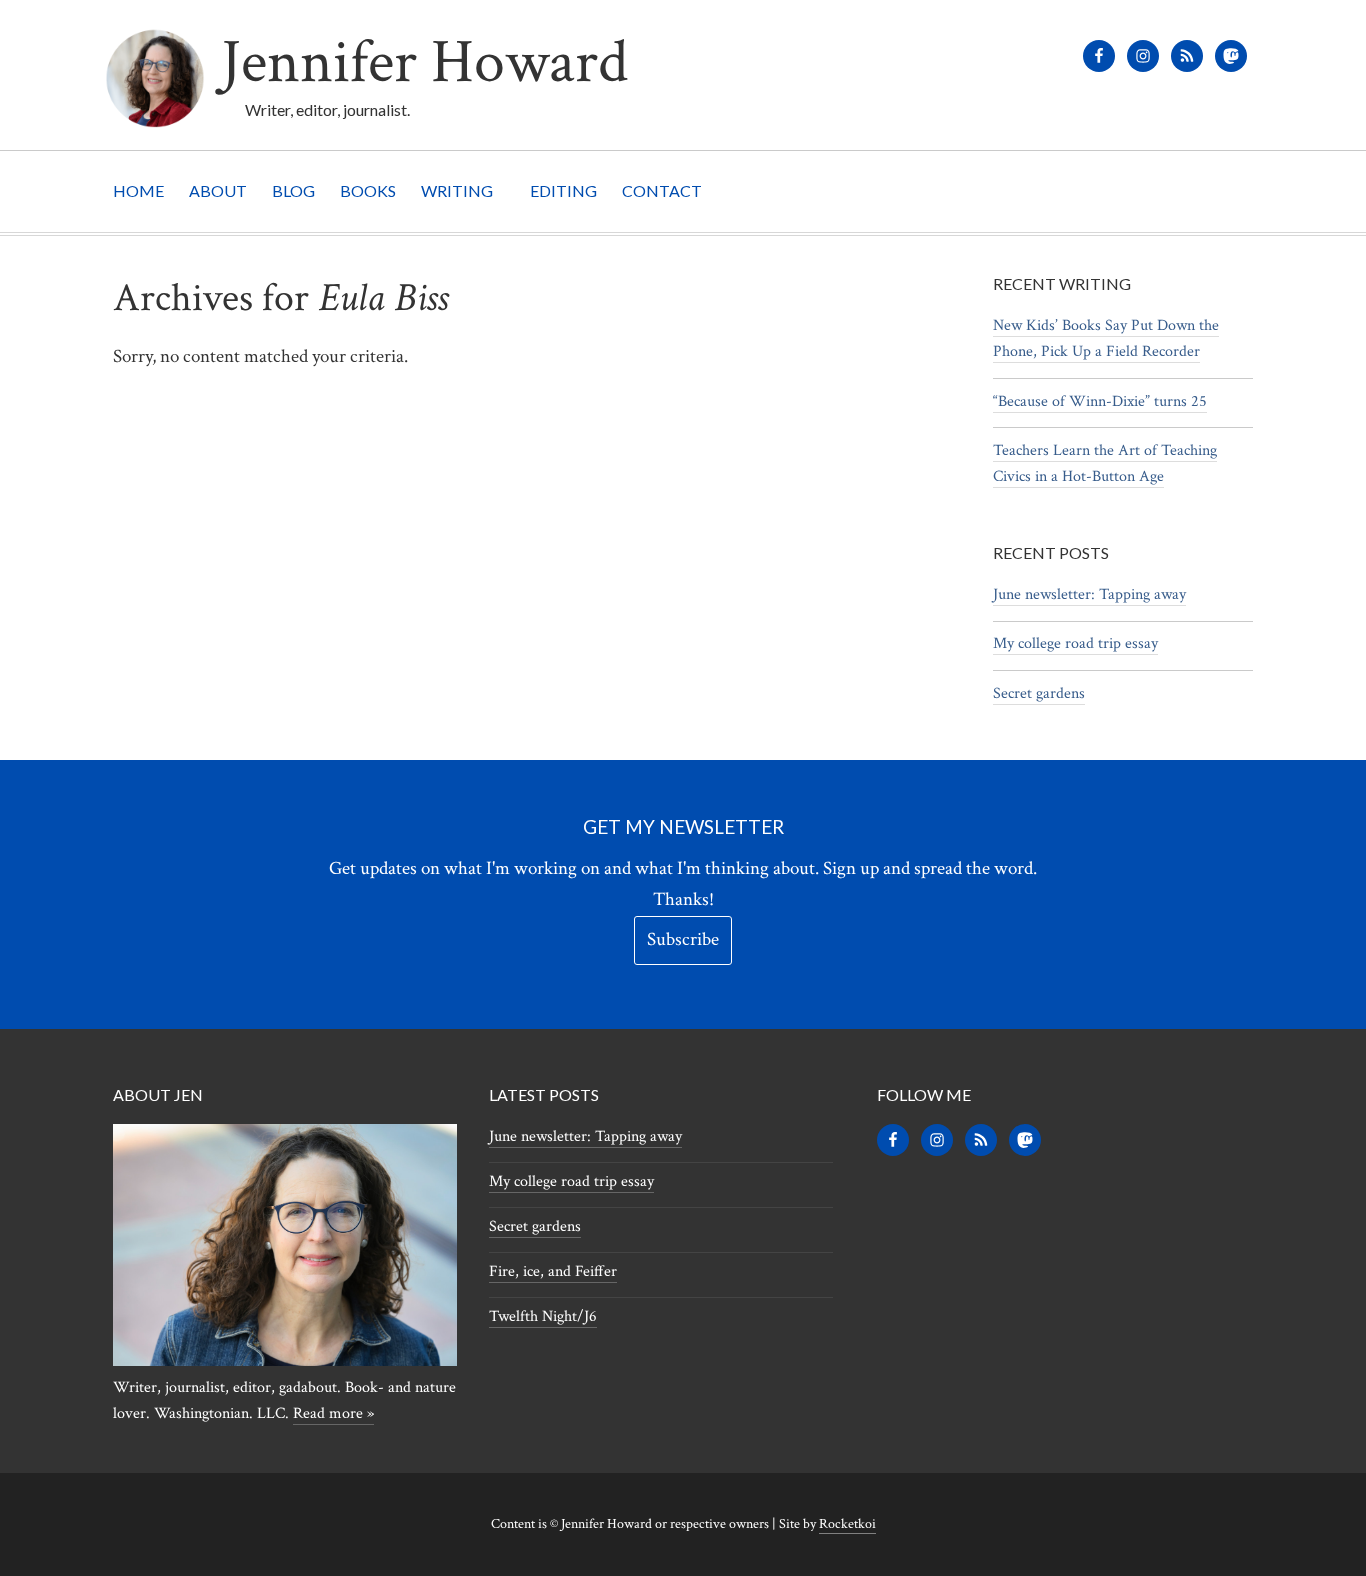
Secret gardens (1039, 693)
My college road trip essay (1075, 643)
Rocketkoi (847, 1524)
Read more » (333, 1413)
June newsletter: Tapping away (1089, 594)
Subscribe (683, 939)
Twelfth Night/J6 (543, 1316)
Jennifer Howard (424, 62)
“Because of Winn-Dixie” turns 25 (1100, 401)
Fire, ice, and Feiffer (553, 1271)
